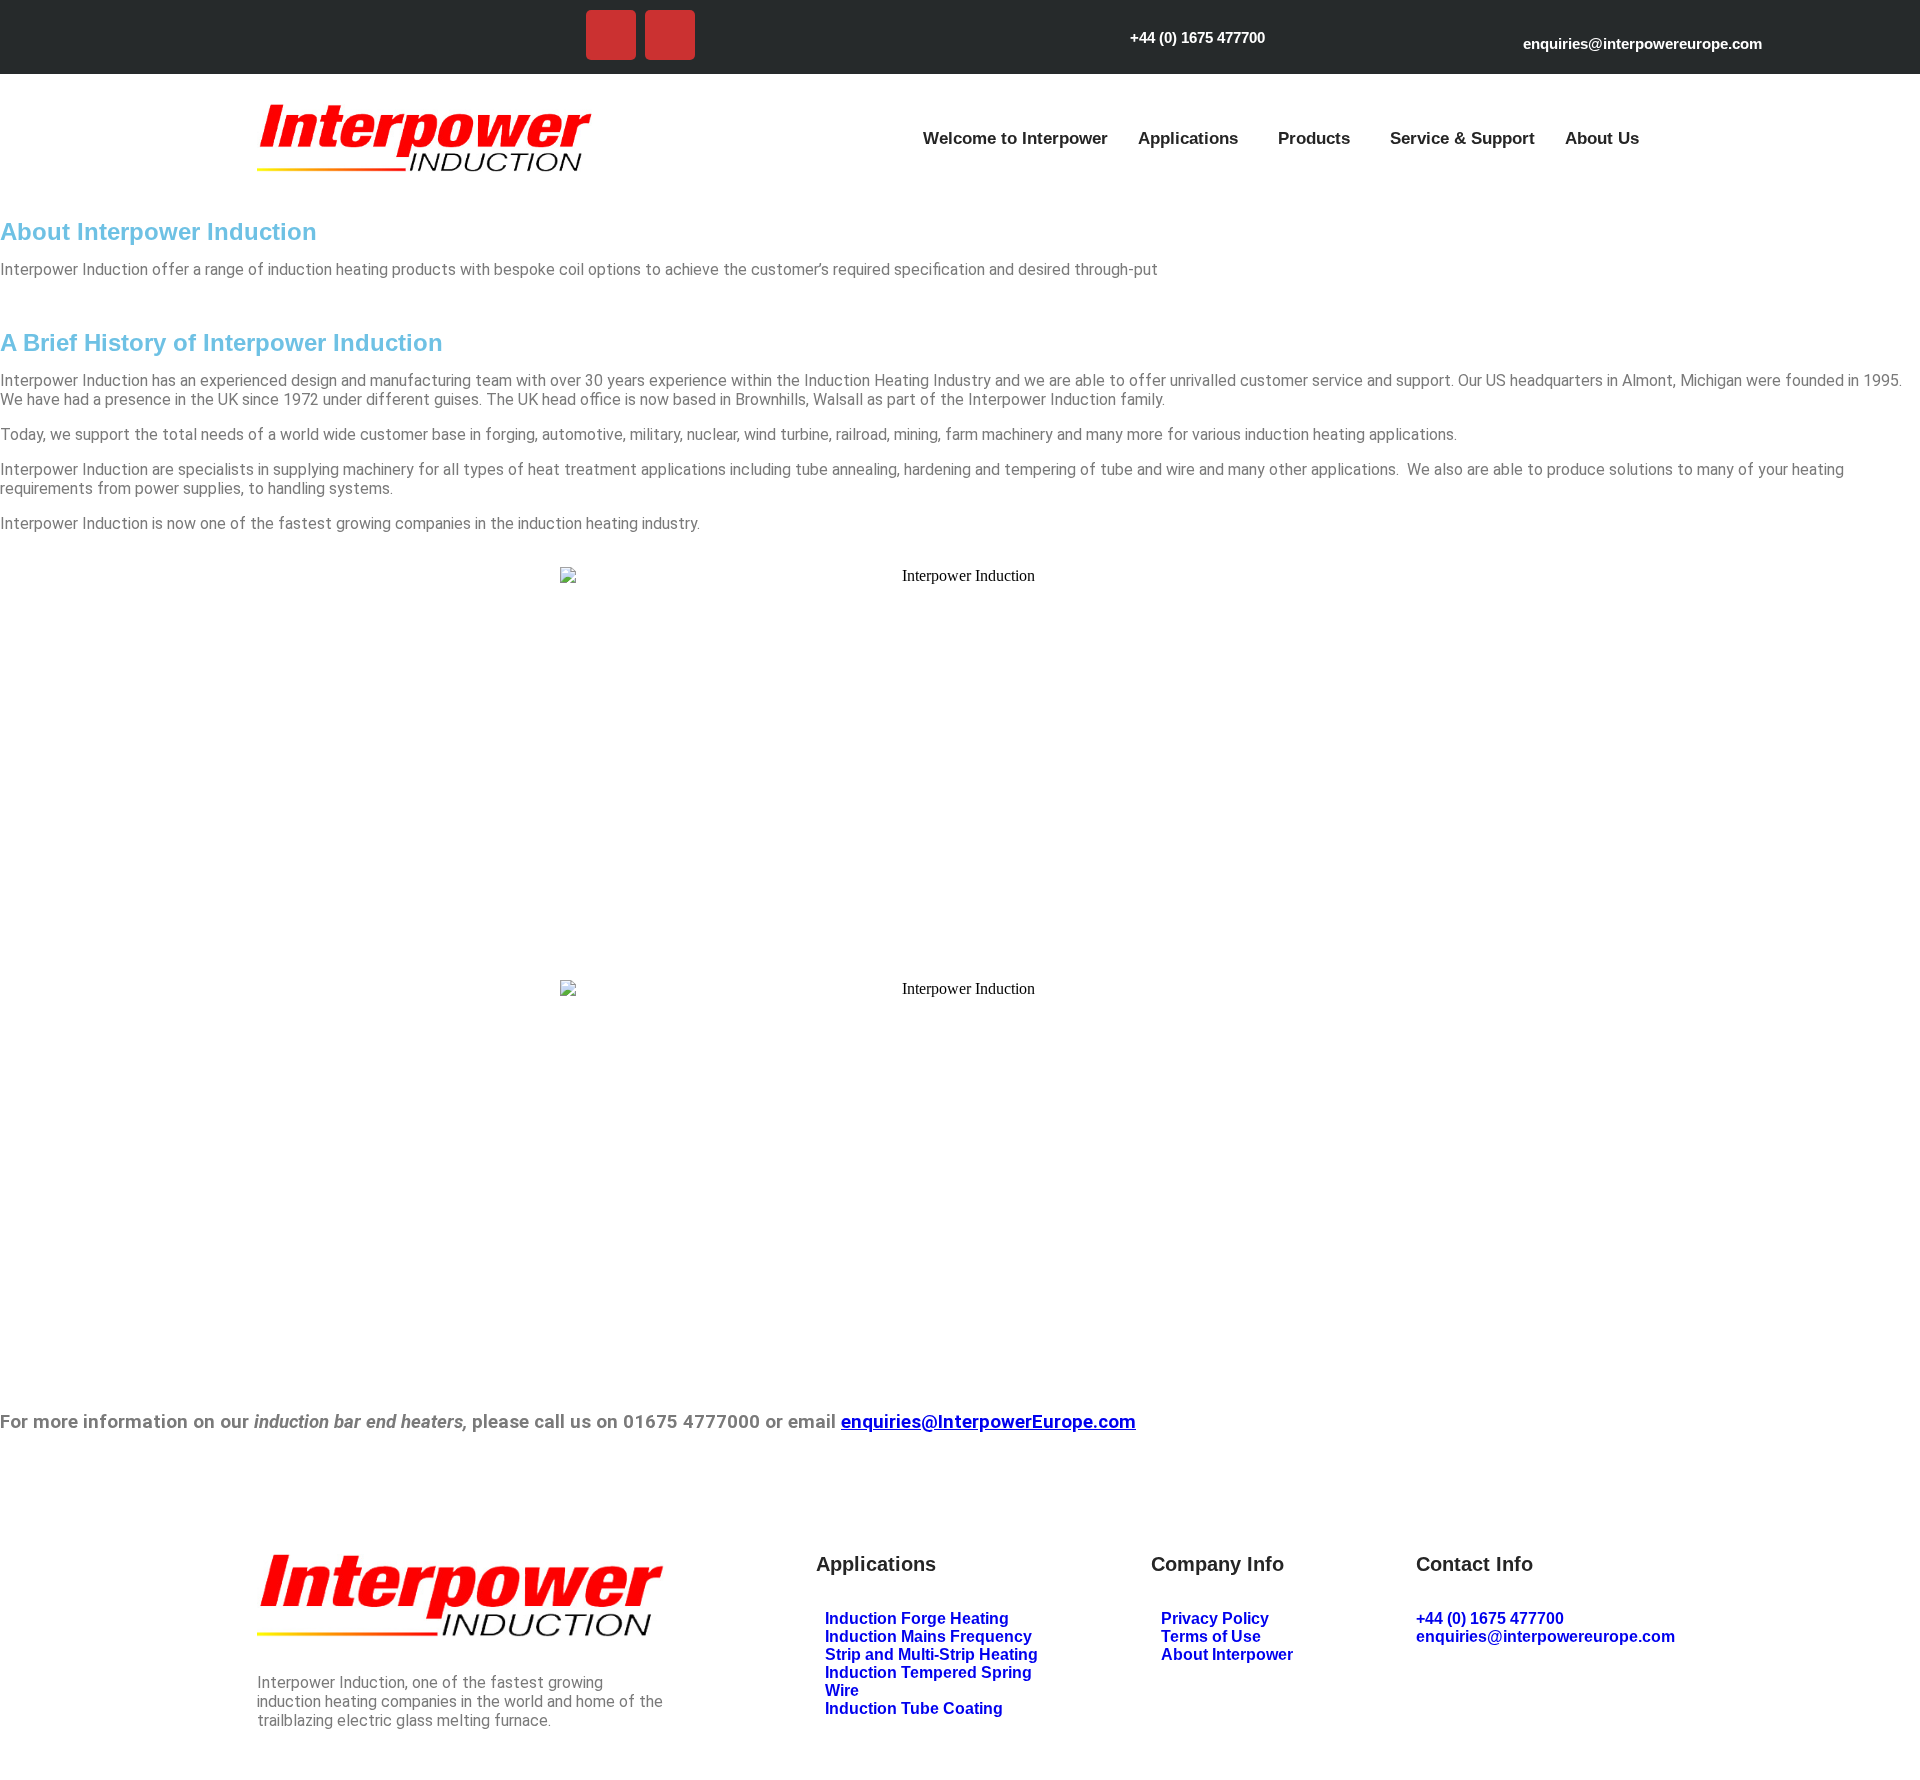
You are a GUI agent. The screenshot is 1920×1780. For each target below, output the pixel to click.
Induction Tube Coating (914, 1708)
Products (1314, 138)
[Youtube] (611, 35)
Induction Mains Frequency (928, 1636)
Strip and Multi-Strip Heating (931, 1654)
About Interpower (1227, 1654)
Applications (1188, 138)
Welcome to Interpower (1015, 138)
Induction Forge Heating (917, 1618)
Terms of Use (1211, 1636)
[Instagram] (670, 35)
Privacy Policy (1215, 1618)
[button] (1193, 138)
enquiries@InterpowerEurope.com (988, 1422)
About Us (1602, 138)
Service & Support (1462, 138)
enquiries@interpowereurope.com (1642, 43)
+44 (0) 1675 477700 (1197, 37)
